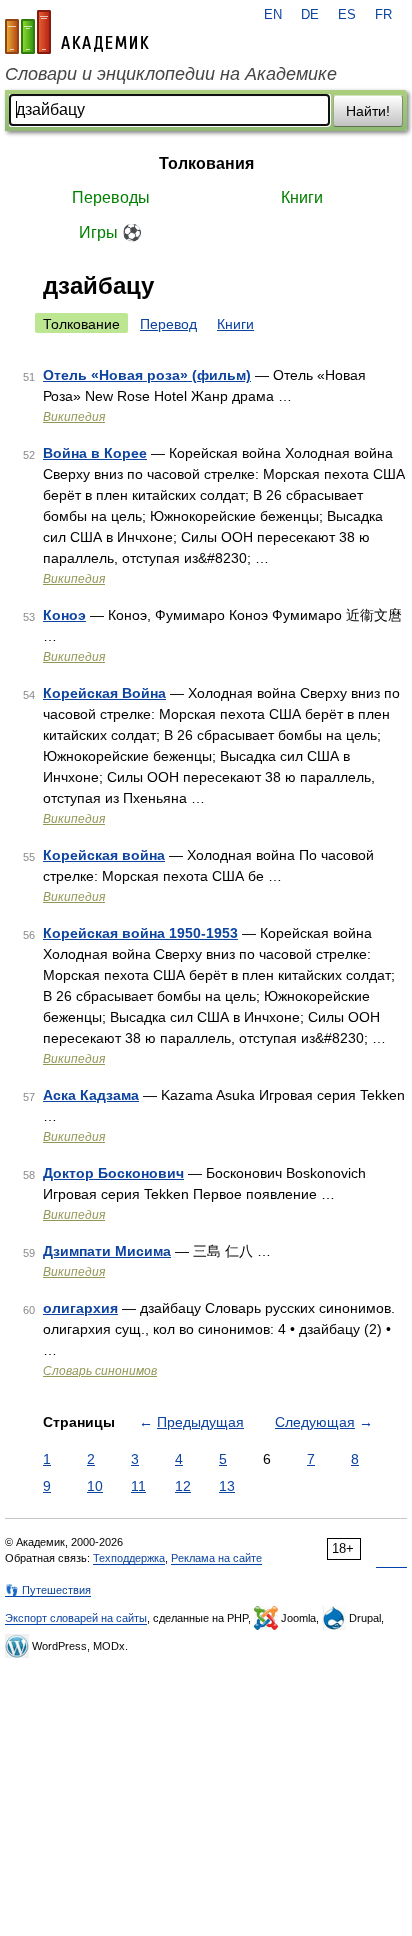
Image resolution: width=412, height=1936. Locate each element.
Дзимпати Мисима (107, 1251)
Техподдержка (129, 1558)
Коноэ (64, 615)
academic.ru (77, 32)
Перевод (168, 324)
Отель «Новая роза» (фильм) (147, 375)
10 (95, 1486)
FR (383, 15)
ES (347, 15)
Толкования (206, 163)
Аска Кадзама (91, 1095)
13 (227, 1486)
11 (138, 1486)
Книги (302, 197)
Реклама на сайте (216, 1558)
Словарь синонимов (100, 1371)
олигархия (80, 1308)
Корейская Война (104, 693)
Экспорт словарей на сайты (76, 1618)
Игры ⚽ (110, 232)
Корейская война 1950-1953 (140, 933)
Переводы (111, 197)
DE (310, 15)
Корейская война (104, 855)
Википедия (74, 417)
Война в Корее (95, 453)
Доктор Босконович (113, 1173)
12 (183, 1486)
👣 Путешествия (48, 1590)
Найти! (368, 111)
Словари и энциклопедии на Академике (171, 74)
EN (273, 15)
